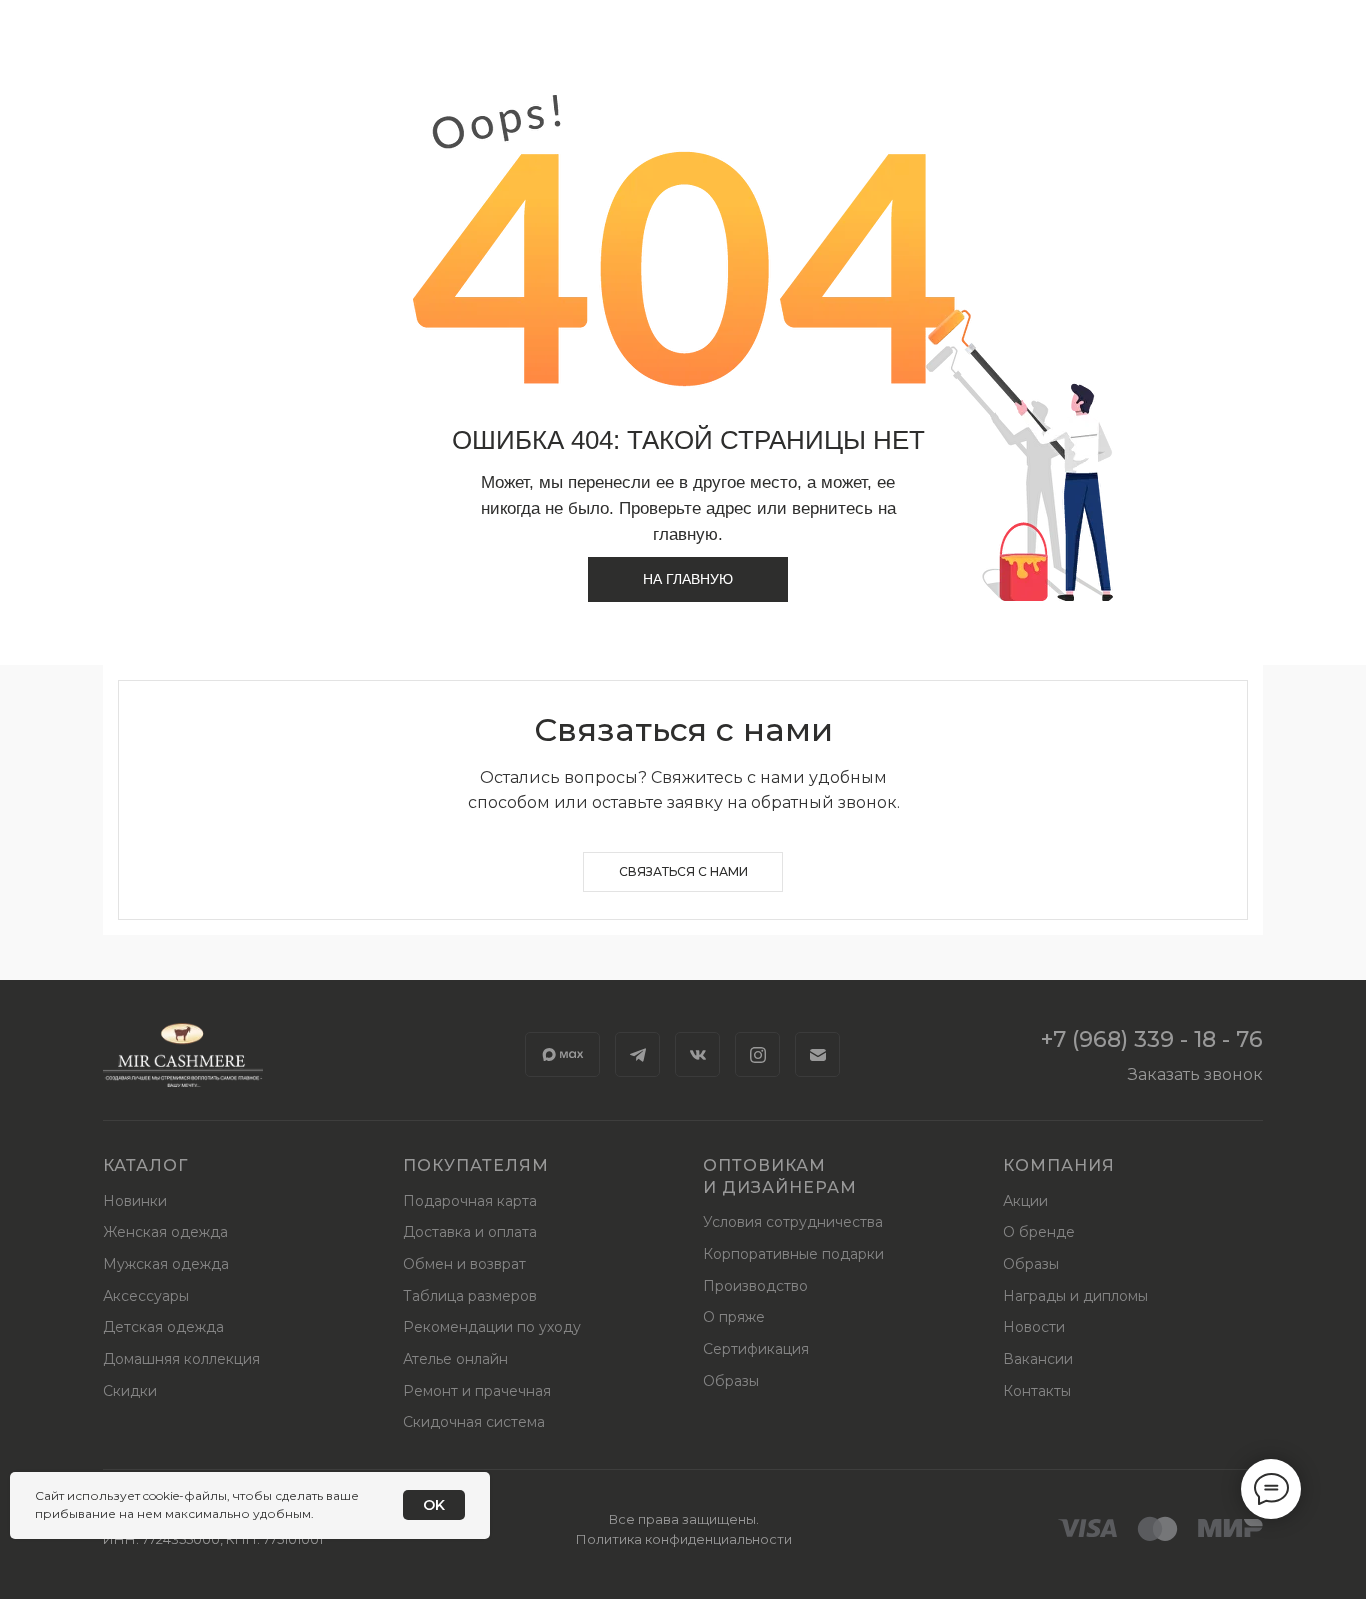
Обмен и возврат (464, 1264)
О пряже (734, 1317)
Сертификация (756, 1349)
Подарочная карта (470, 1201)
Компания (1059, 1165)
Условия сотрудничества (793, 1222)
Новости (1034, 1327)
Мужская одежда (166, 1264)
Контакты (1037, 1391)
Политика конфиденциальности (684, 1539)
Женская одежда (165, 1232)
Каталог (145, 1165)
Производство (755, 1286)
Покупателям (476, 1165)
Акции (1025, 1201)
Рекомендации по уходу (492, 1327)
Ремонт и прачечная (477, 1391)
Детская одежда (163, 1327)
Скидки (130, 1391)
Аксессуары (146, 1296)
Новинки (135, 1201)
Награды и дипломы (1075, 1296)
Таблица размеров (470, 1296)
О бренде (1039, 1232)
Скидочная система (474, 1422)
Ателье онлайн (455, 1359)
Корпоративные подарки (793, 1254)
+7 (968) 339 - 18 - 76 (1152, 1039)
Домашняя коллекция (181, 1359)
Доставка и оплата (470, 1232)
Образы (731, 1381)
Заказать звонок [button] (1195, 1074)
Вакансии (1038, 1359)
